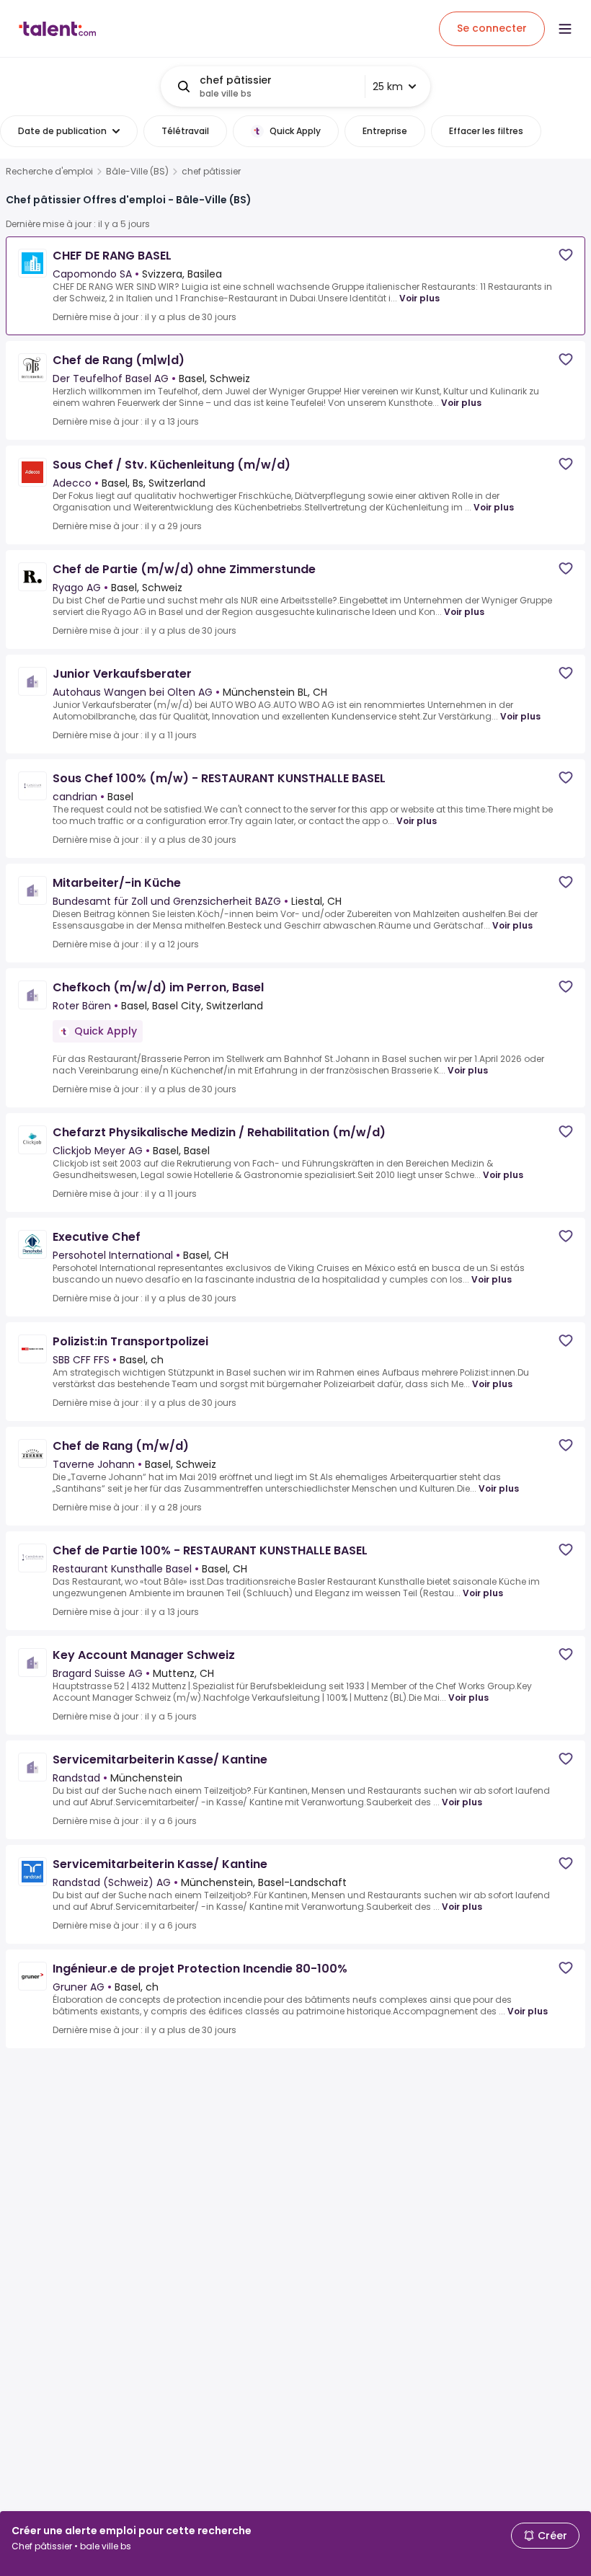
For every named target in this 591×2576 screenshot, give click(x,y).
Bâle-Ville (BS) (137, 172)
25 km (388, 87)
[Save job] (566, 255)
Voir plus (419, 298)
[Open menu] (565, 29)
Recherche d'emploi (49, 172)
